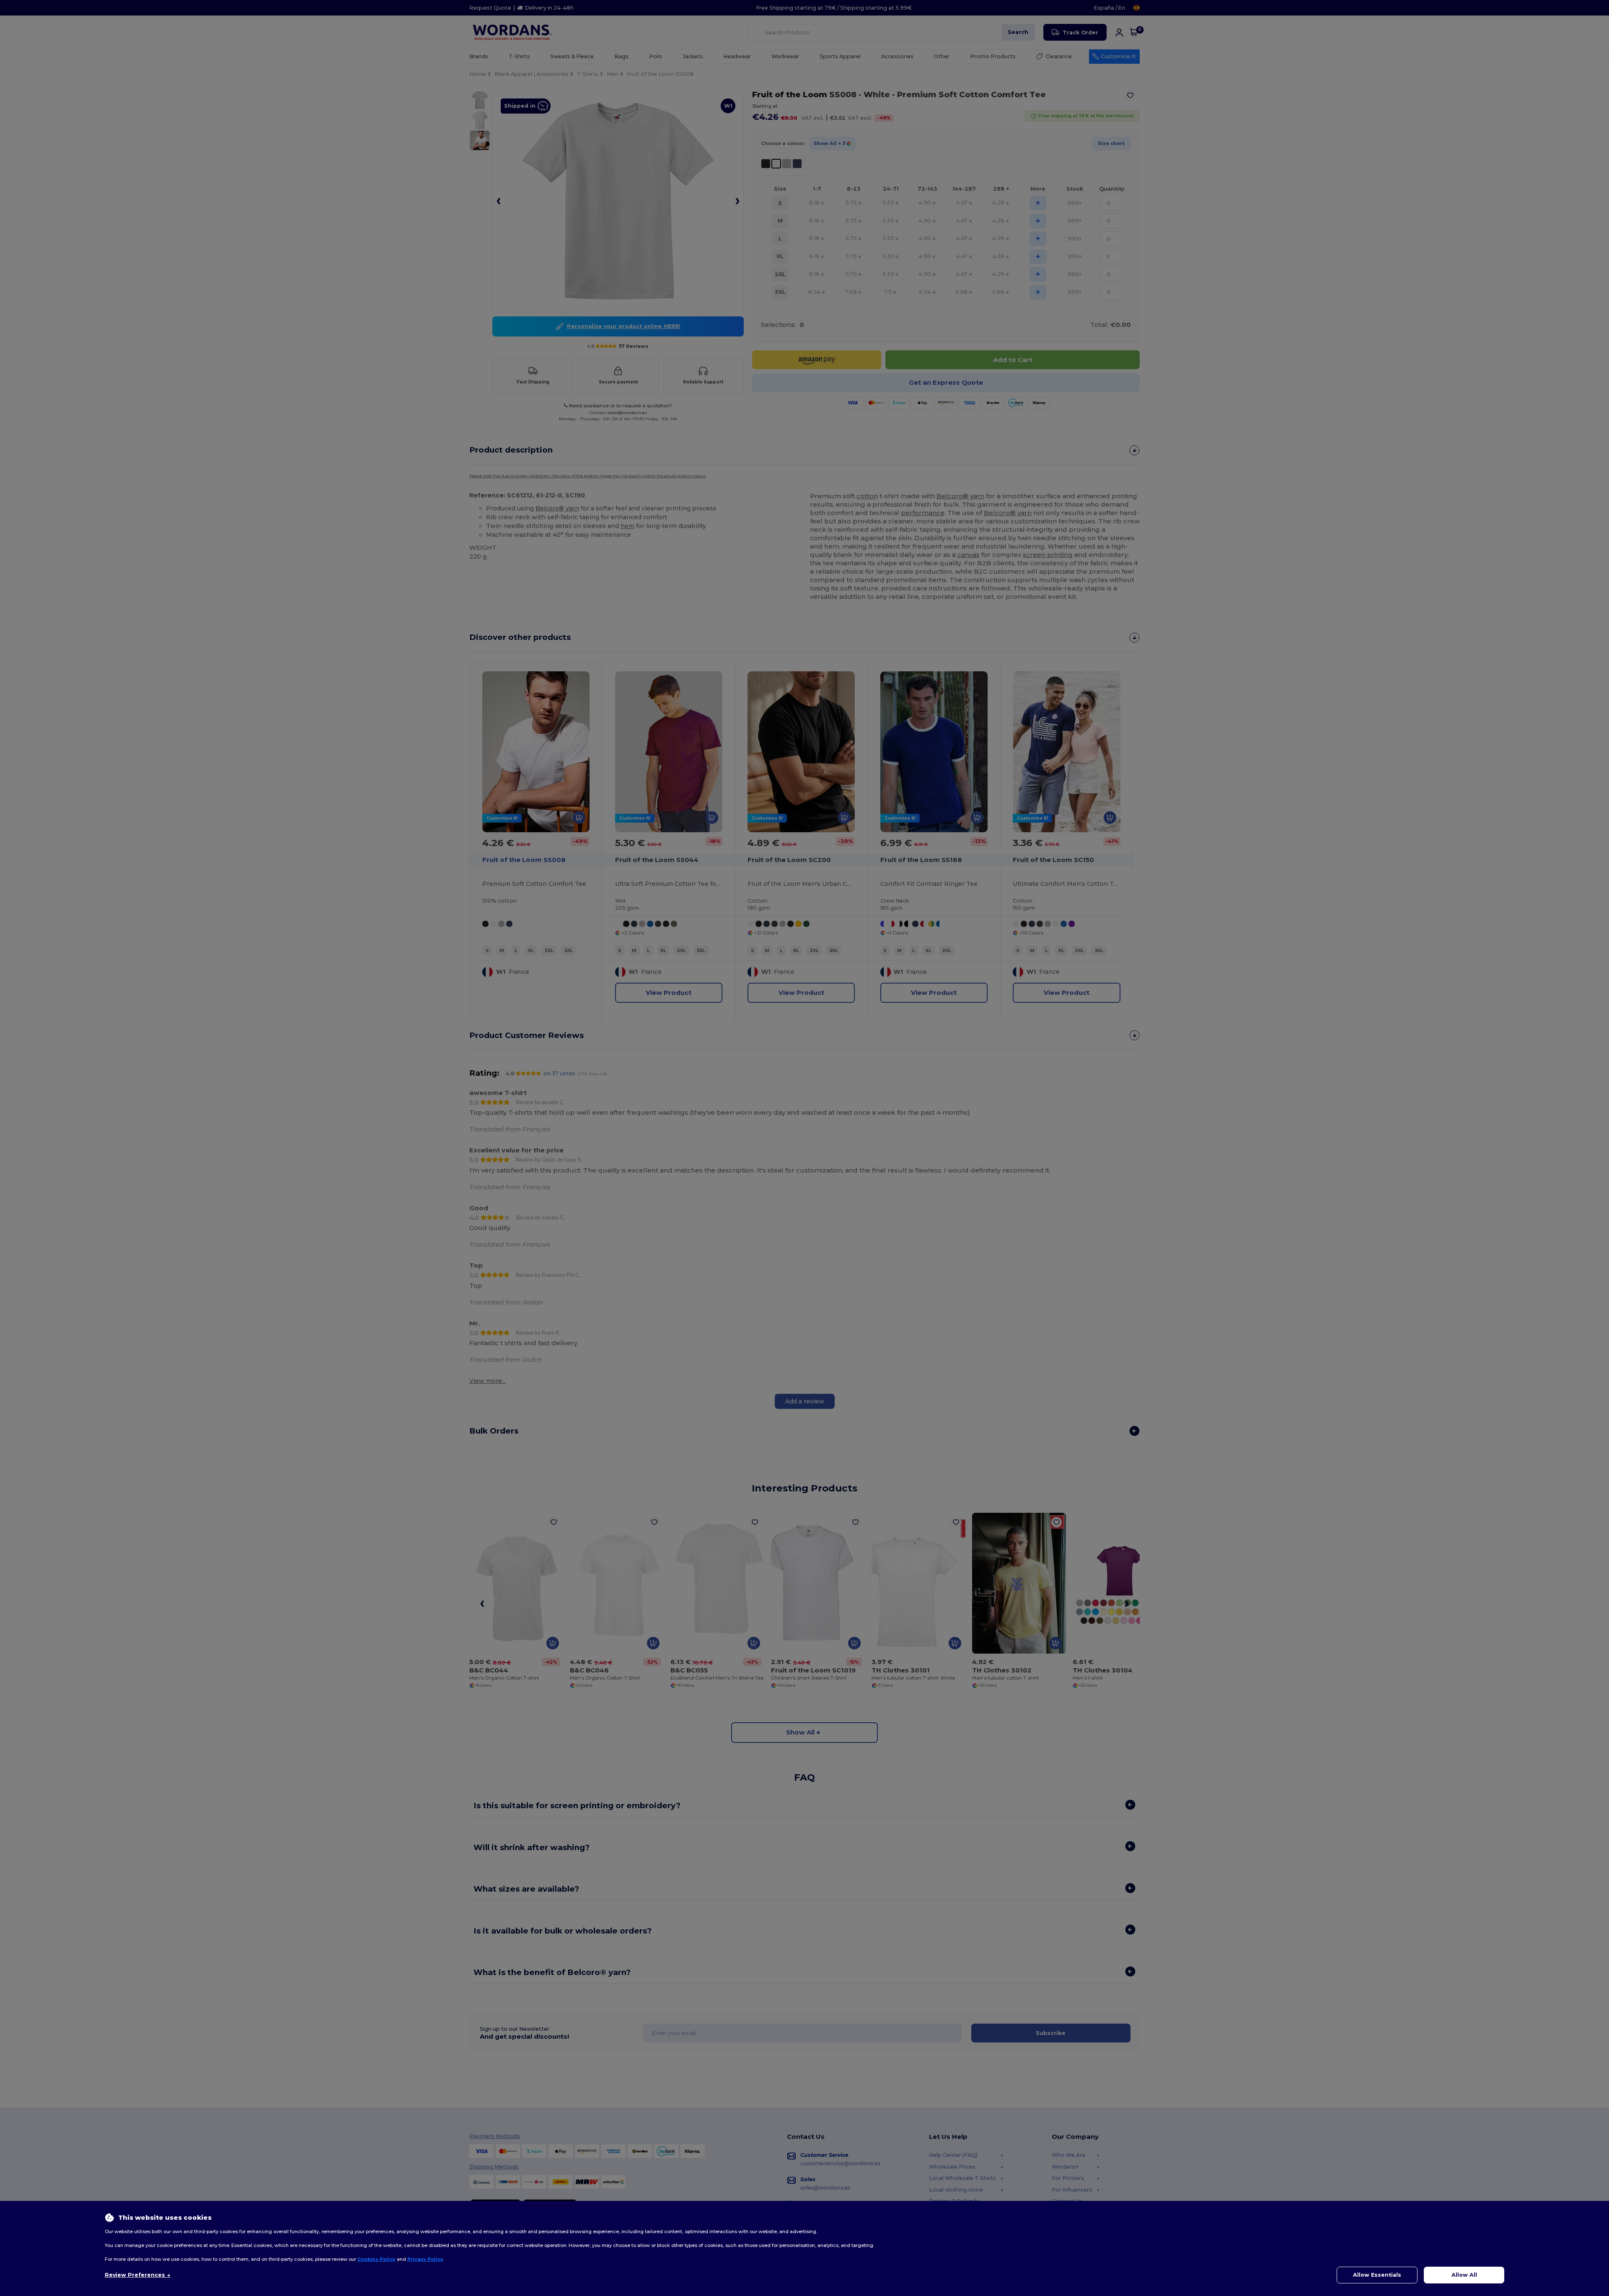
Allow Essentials (1377, 2275)
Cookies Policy (376, 2259)
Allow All (1464, 2275)
